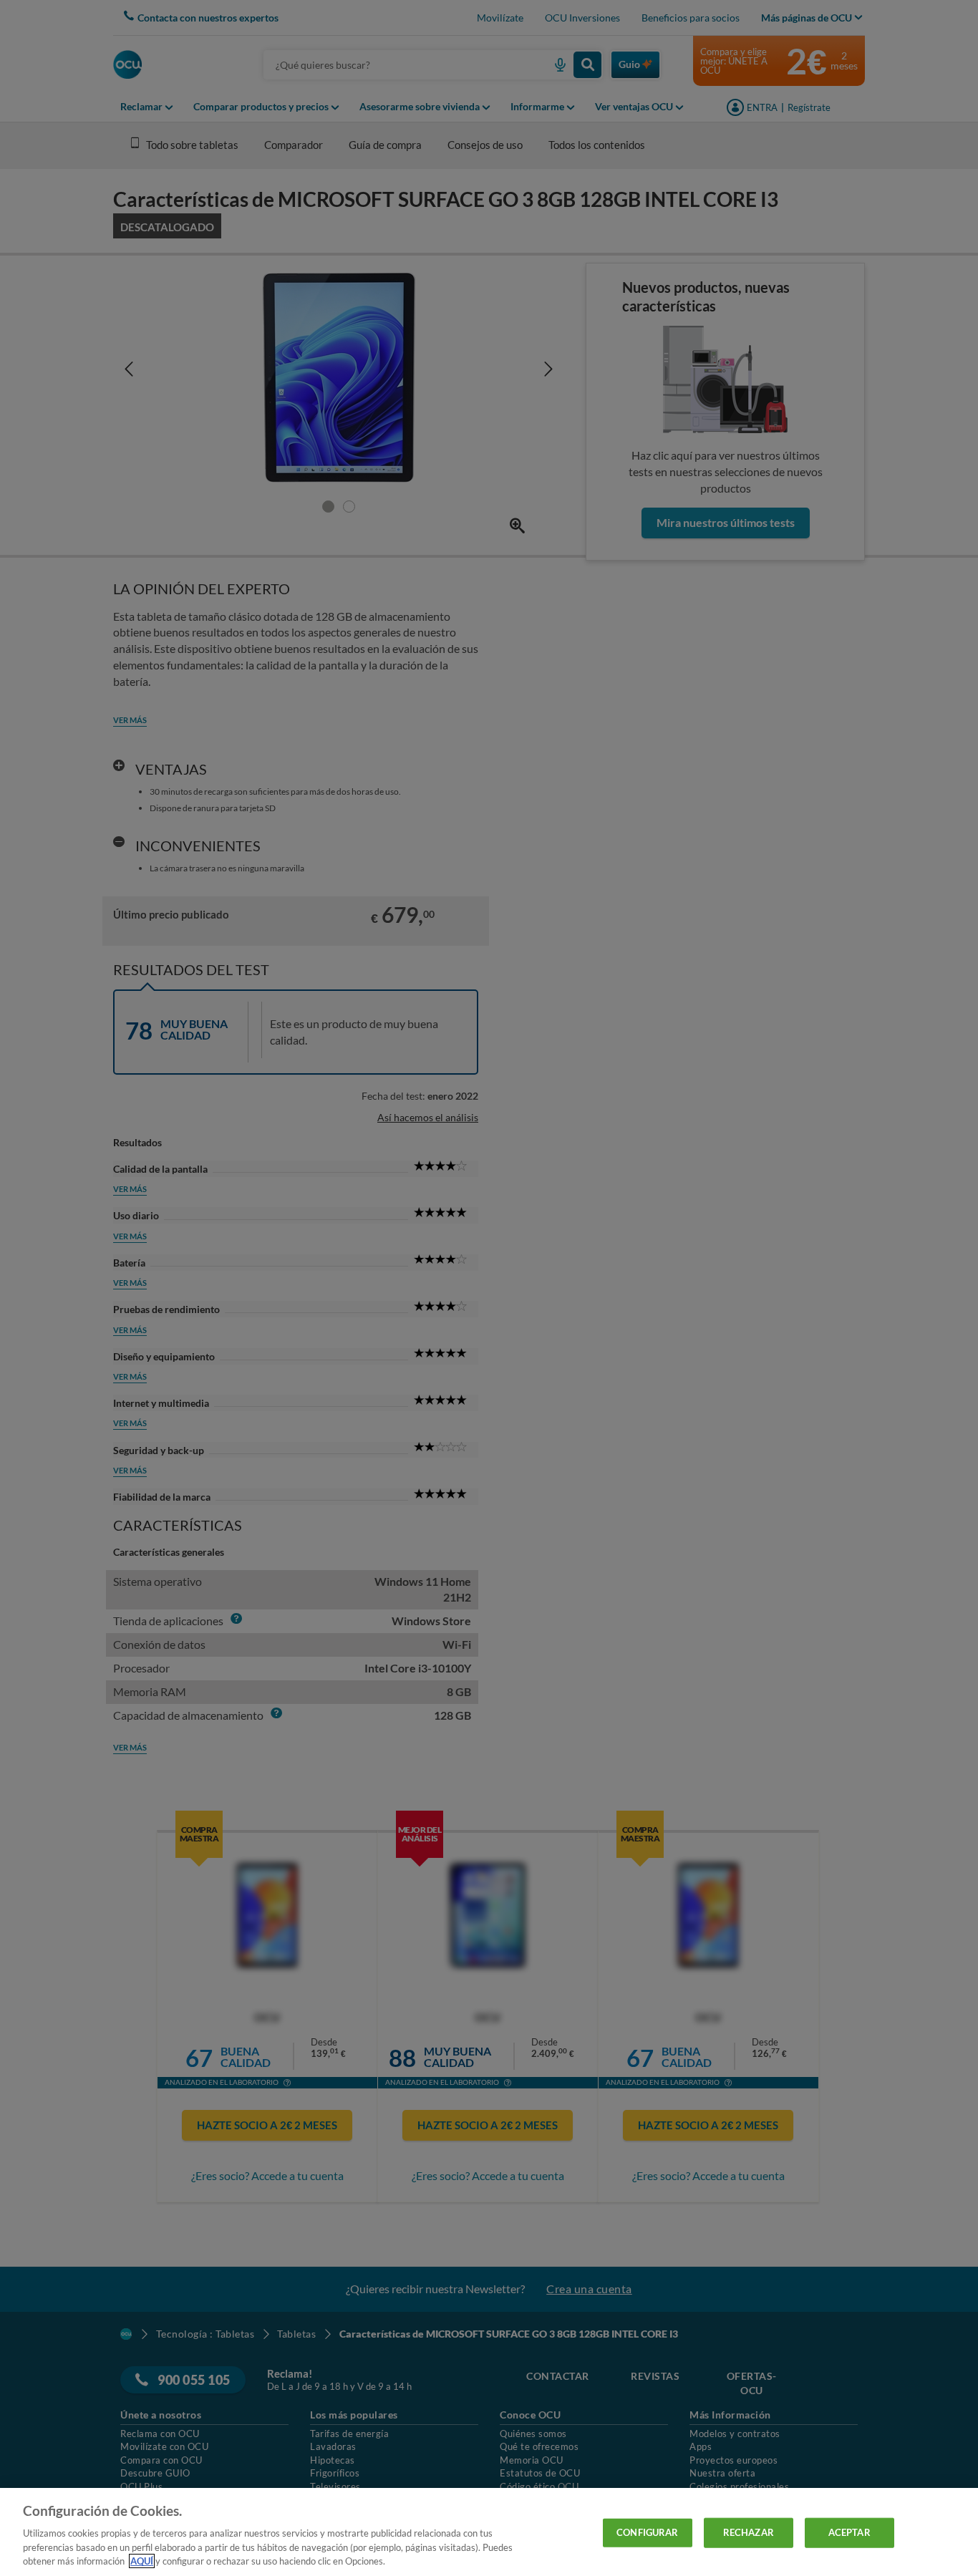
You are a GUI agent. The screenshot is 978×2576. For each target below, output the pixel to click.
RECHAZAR (749, 2532)
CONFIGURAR (647, 2532)
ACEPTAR (849, 2532)
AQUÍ (142, 2561)
